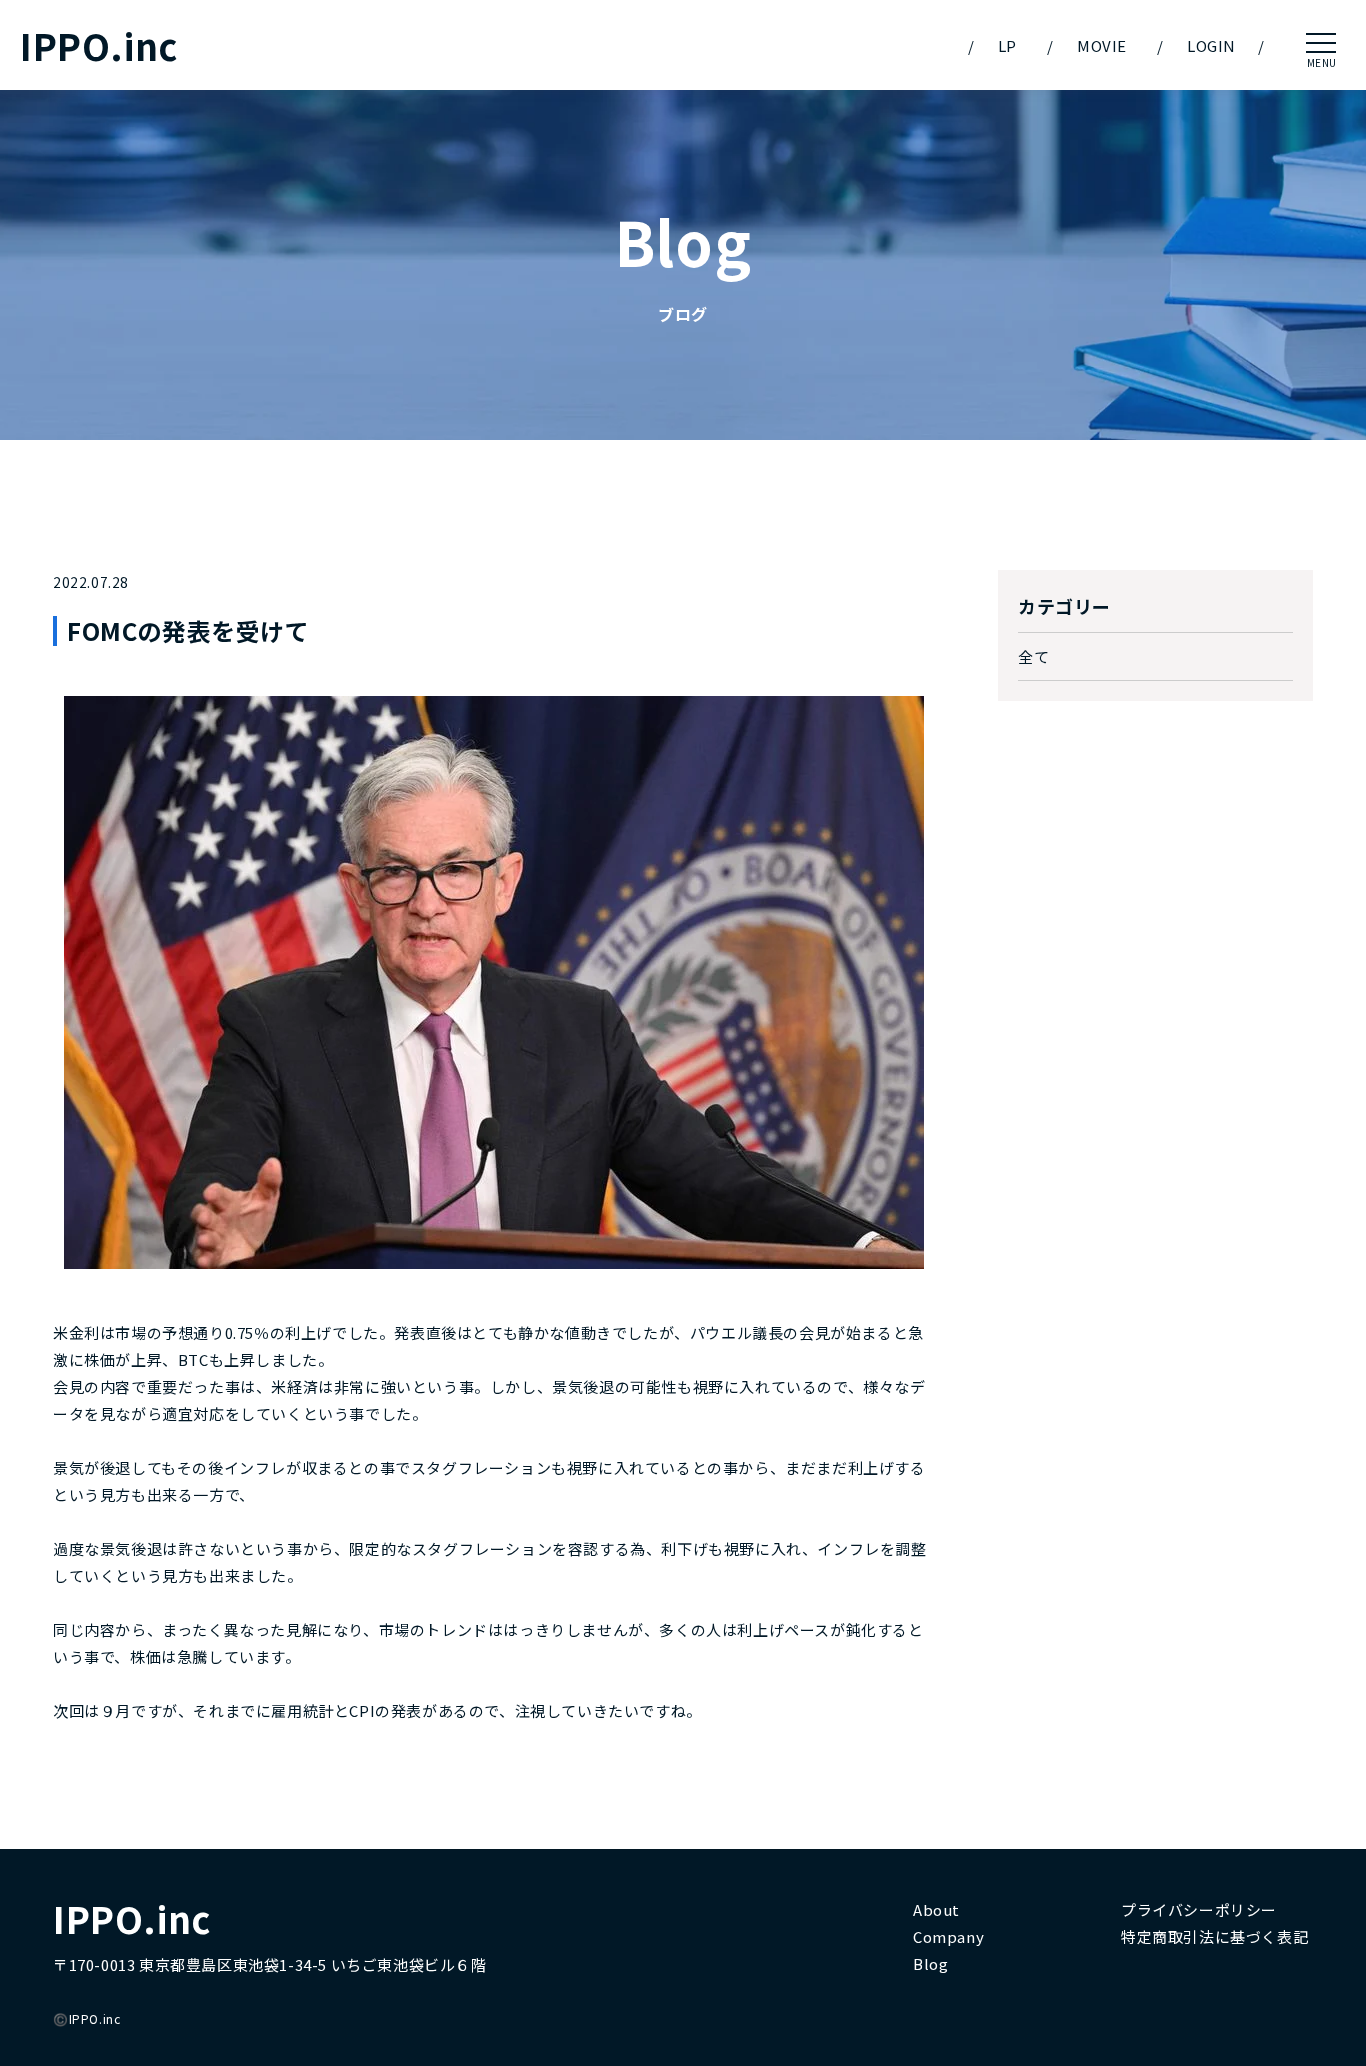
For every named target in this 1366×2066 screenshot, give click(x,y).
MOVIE (1102, 45)
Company (948, 1936)
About (936, 1909)
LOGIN (1211, 45)
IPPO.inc (99, 45)
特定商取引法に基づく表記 (1214, 1936)
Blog (930, 1963)
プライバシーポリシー (1199, 1909)
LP (1007, 45)
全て (1033, 656)
